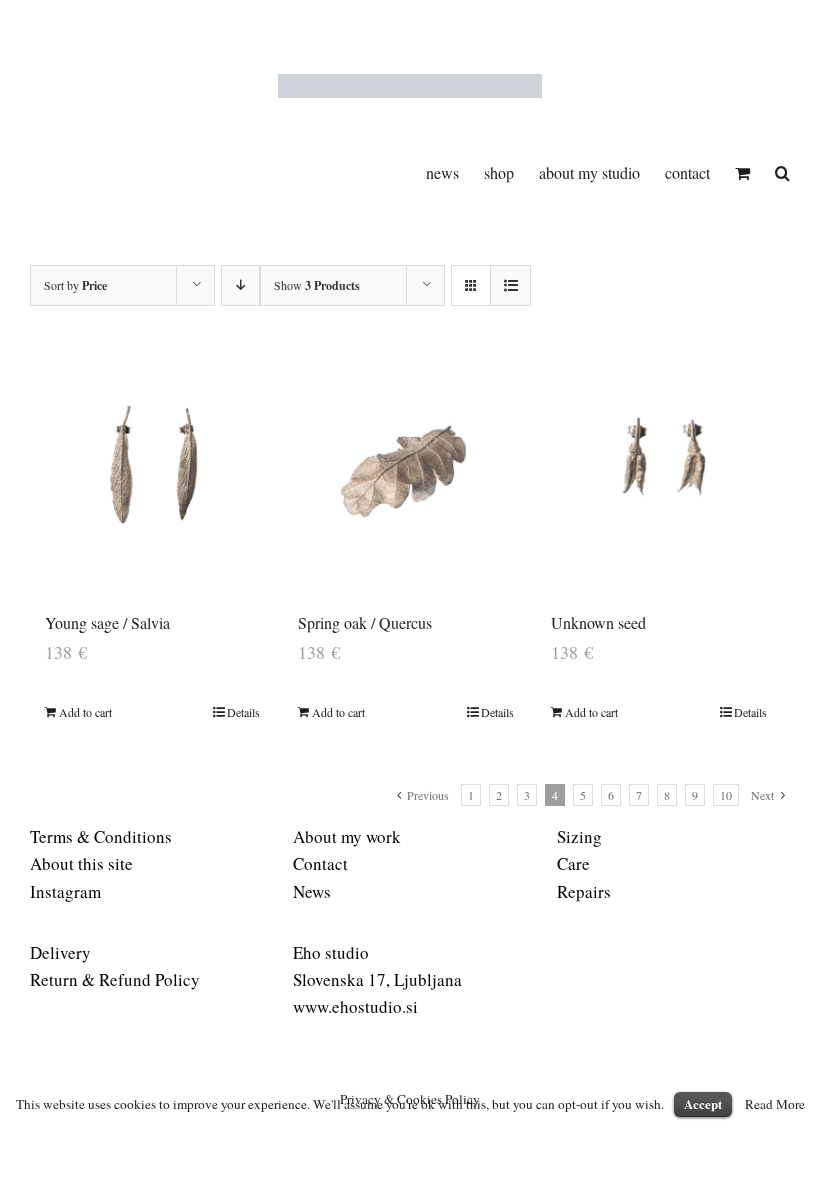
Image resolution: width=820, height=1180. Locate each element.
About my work (347, 836)
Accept (703, 1103)
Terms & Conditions (101, 836)
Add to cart (85, 712)
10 (726, 795)
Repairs (584, 891)
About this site (81, 863)
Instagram (65, 891)
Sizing (579, 836)
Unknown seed (598, 622)
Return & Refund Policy (115, 979)
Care (573, 863)
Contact (320, 863)
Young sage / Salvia (107, 622)
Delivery (60, 952)
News (312, 891)
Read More (775, 1104)
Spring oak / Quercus (365, 622)
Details (243, 712)
